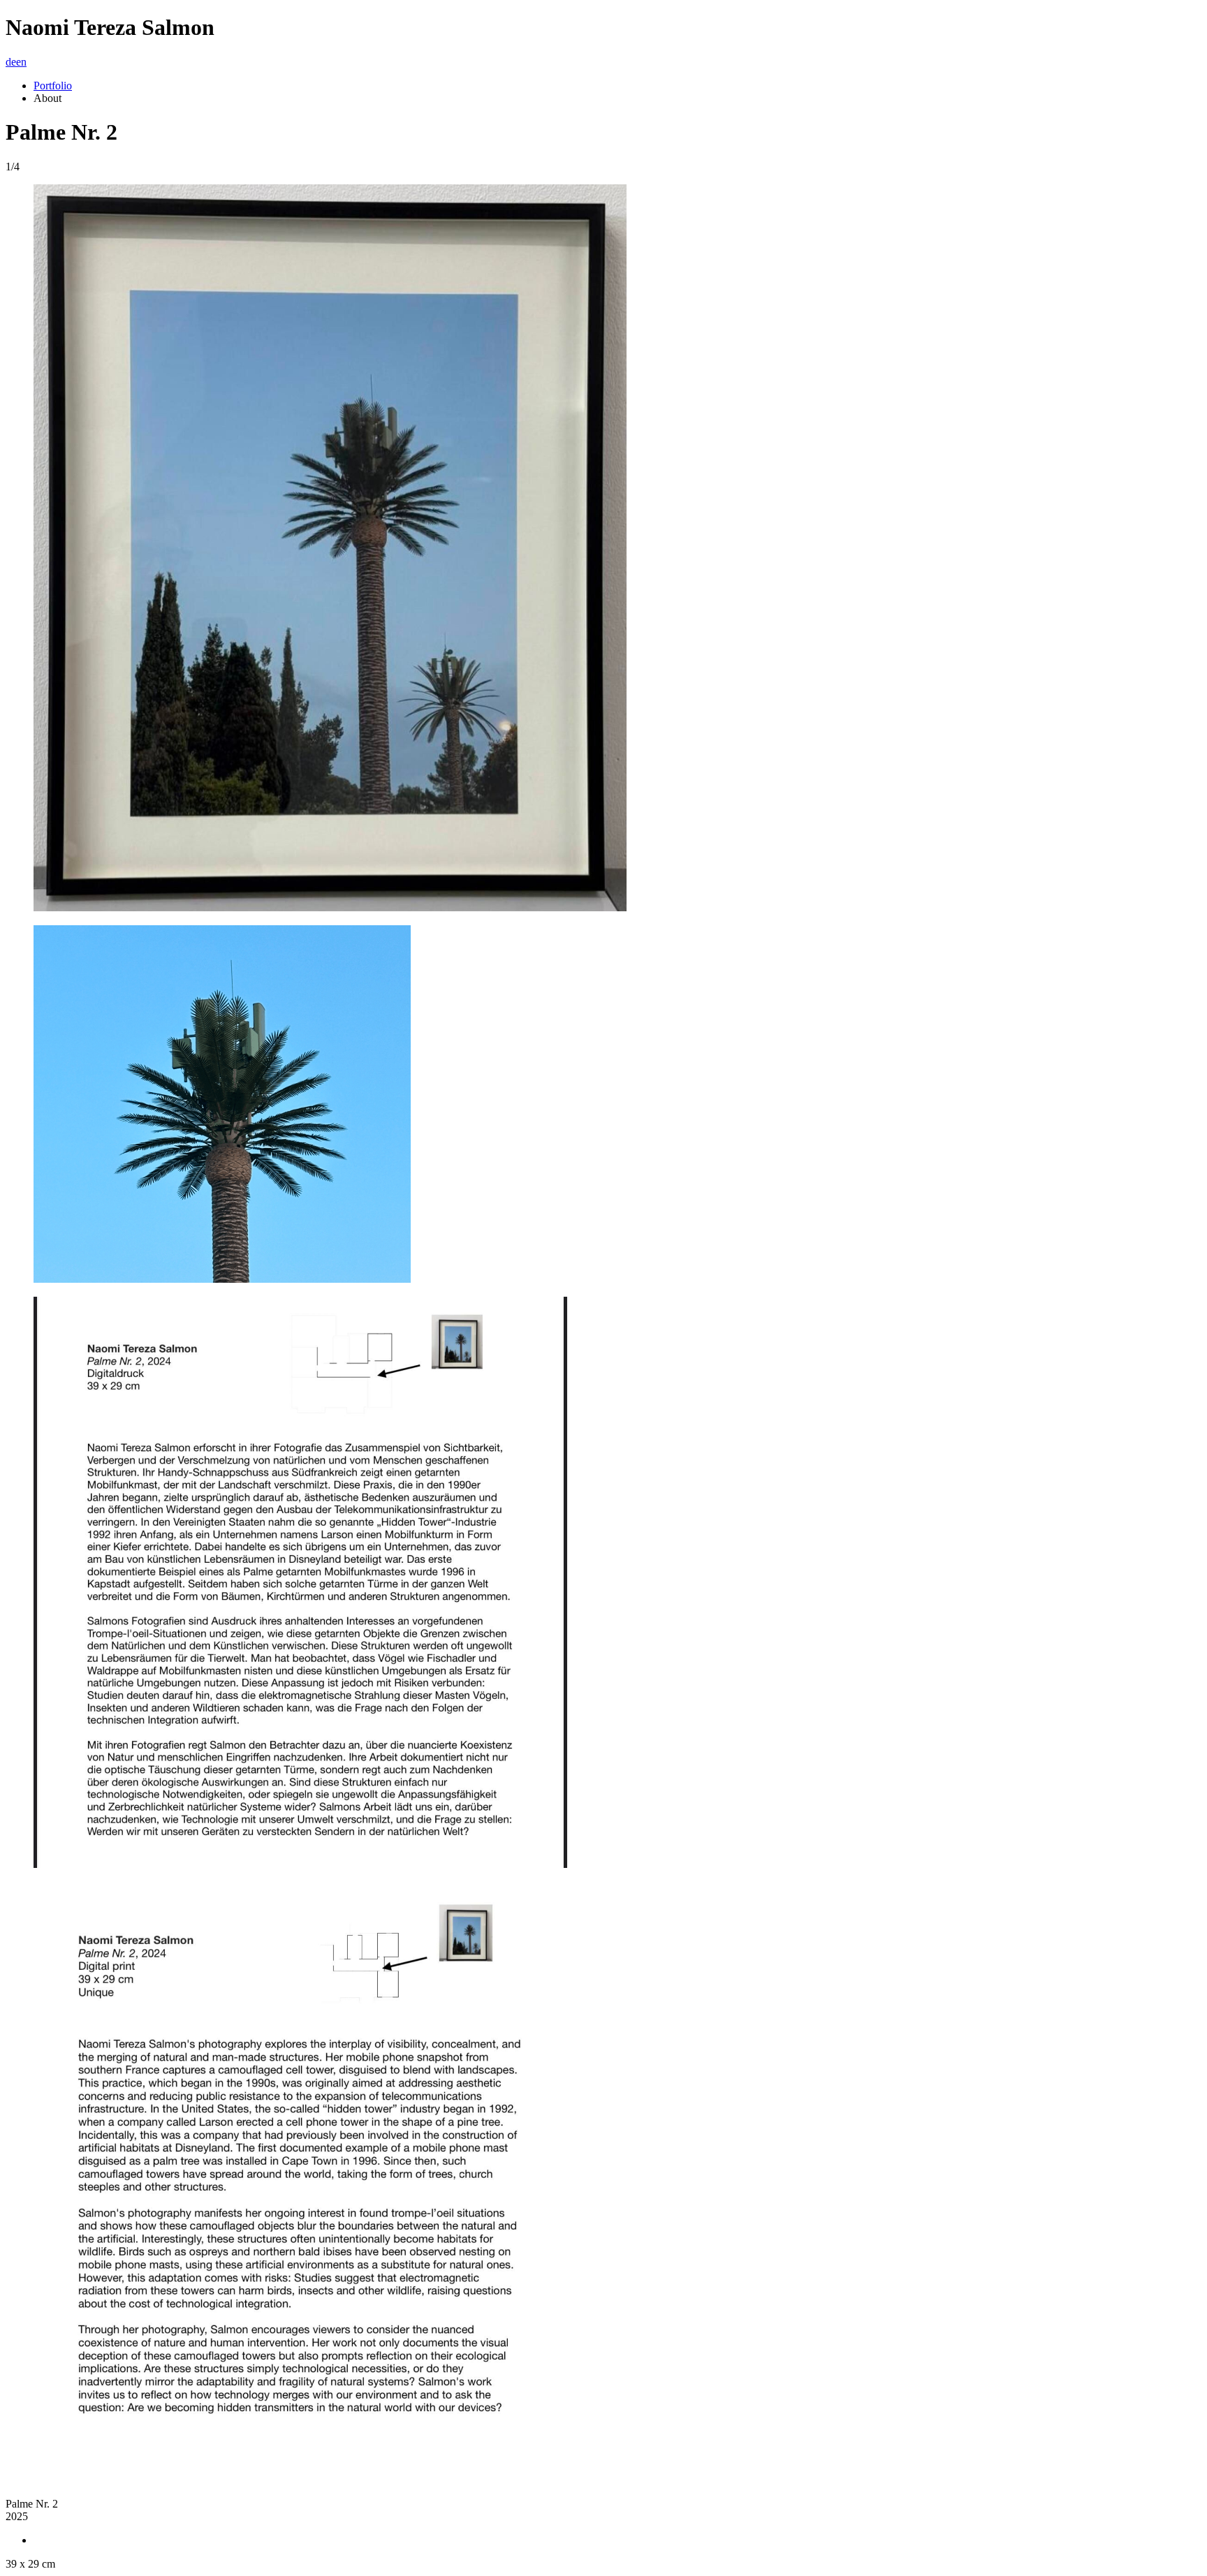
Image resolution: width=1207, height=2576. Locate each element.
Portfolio (53, 86)
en (21, 62)
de (11, 62)
